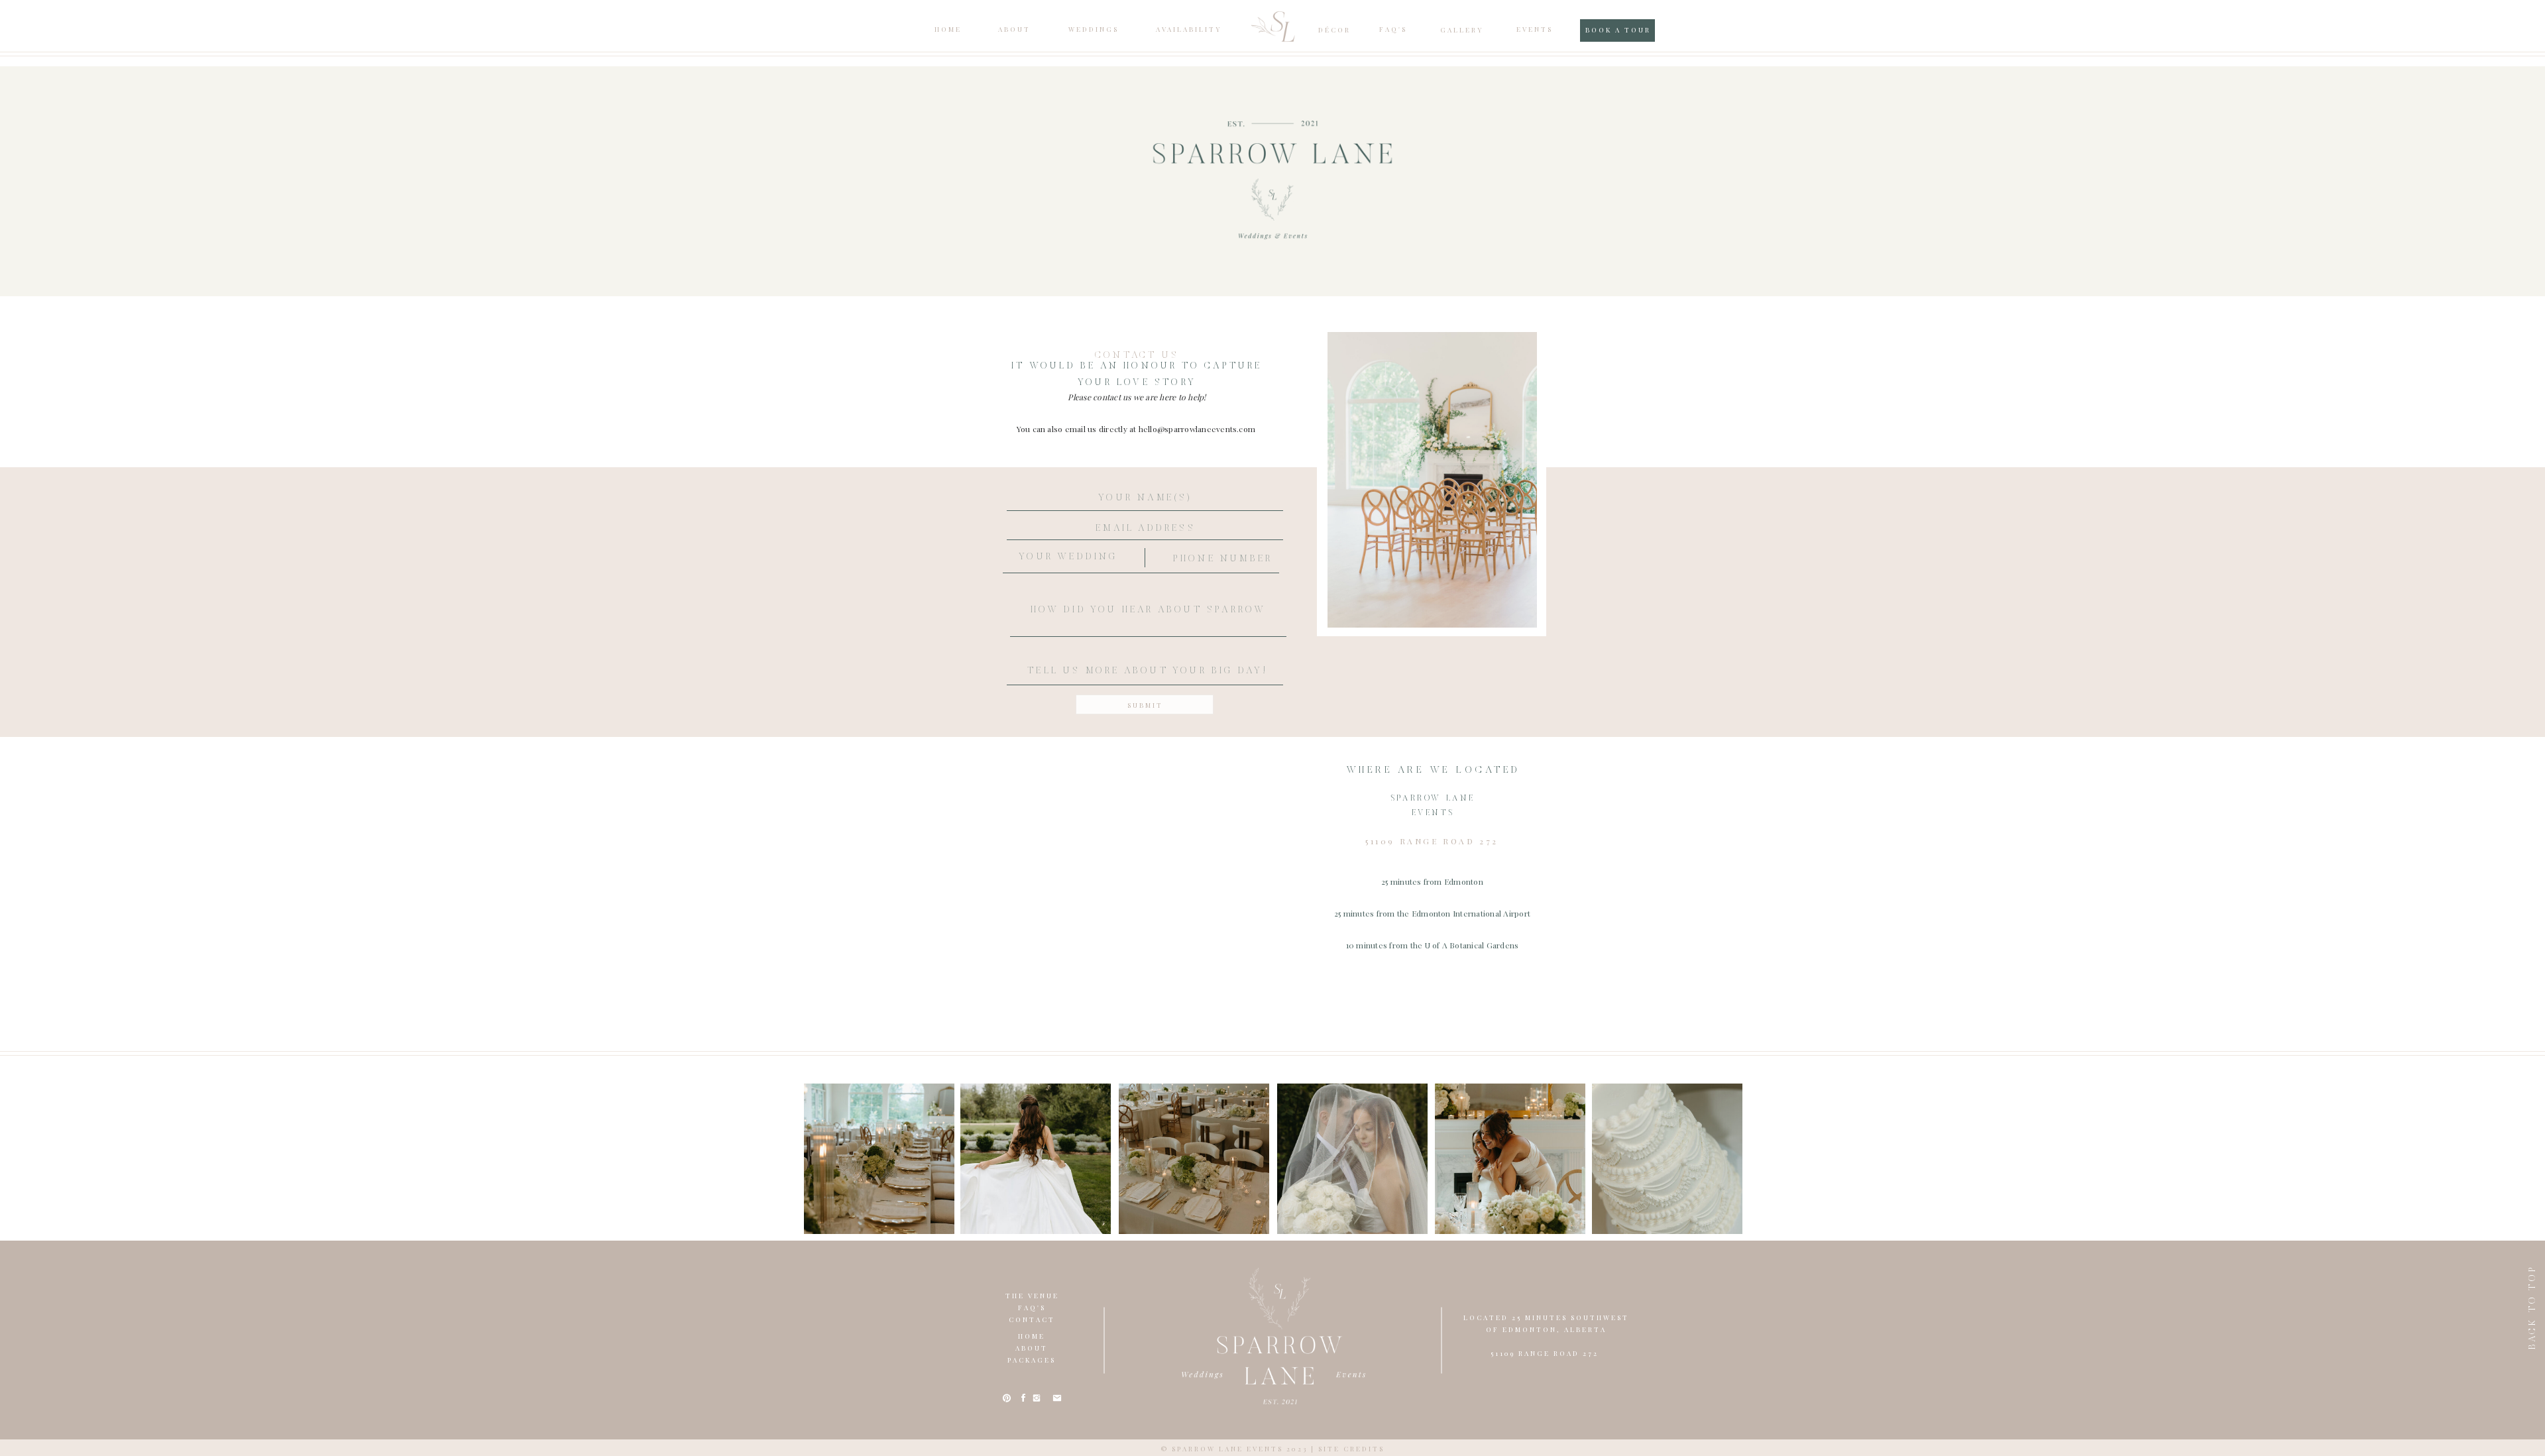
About (1032, 1348)
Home (1032, 1336)
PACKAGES (1032, 1360)
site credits (1351, 1449)
